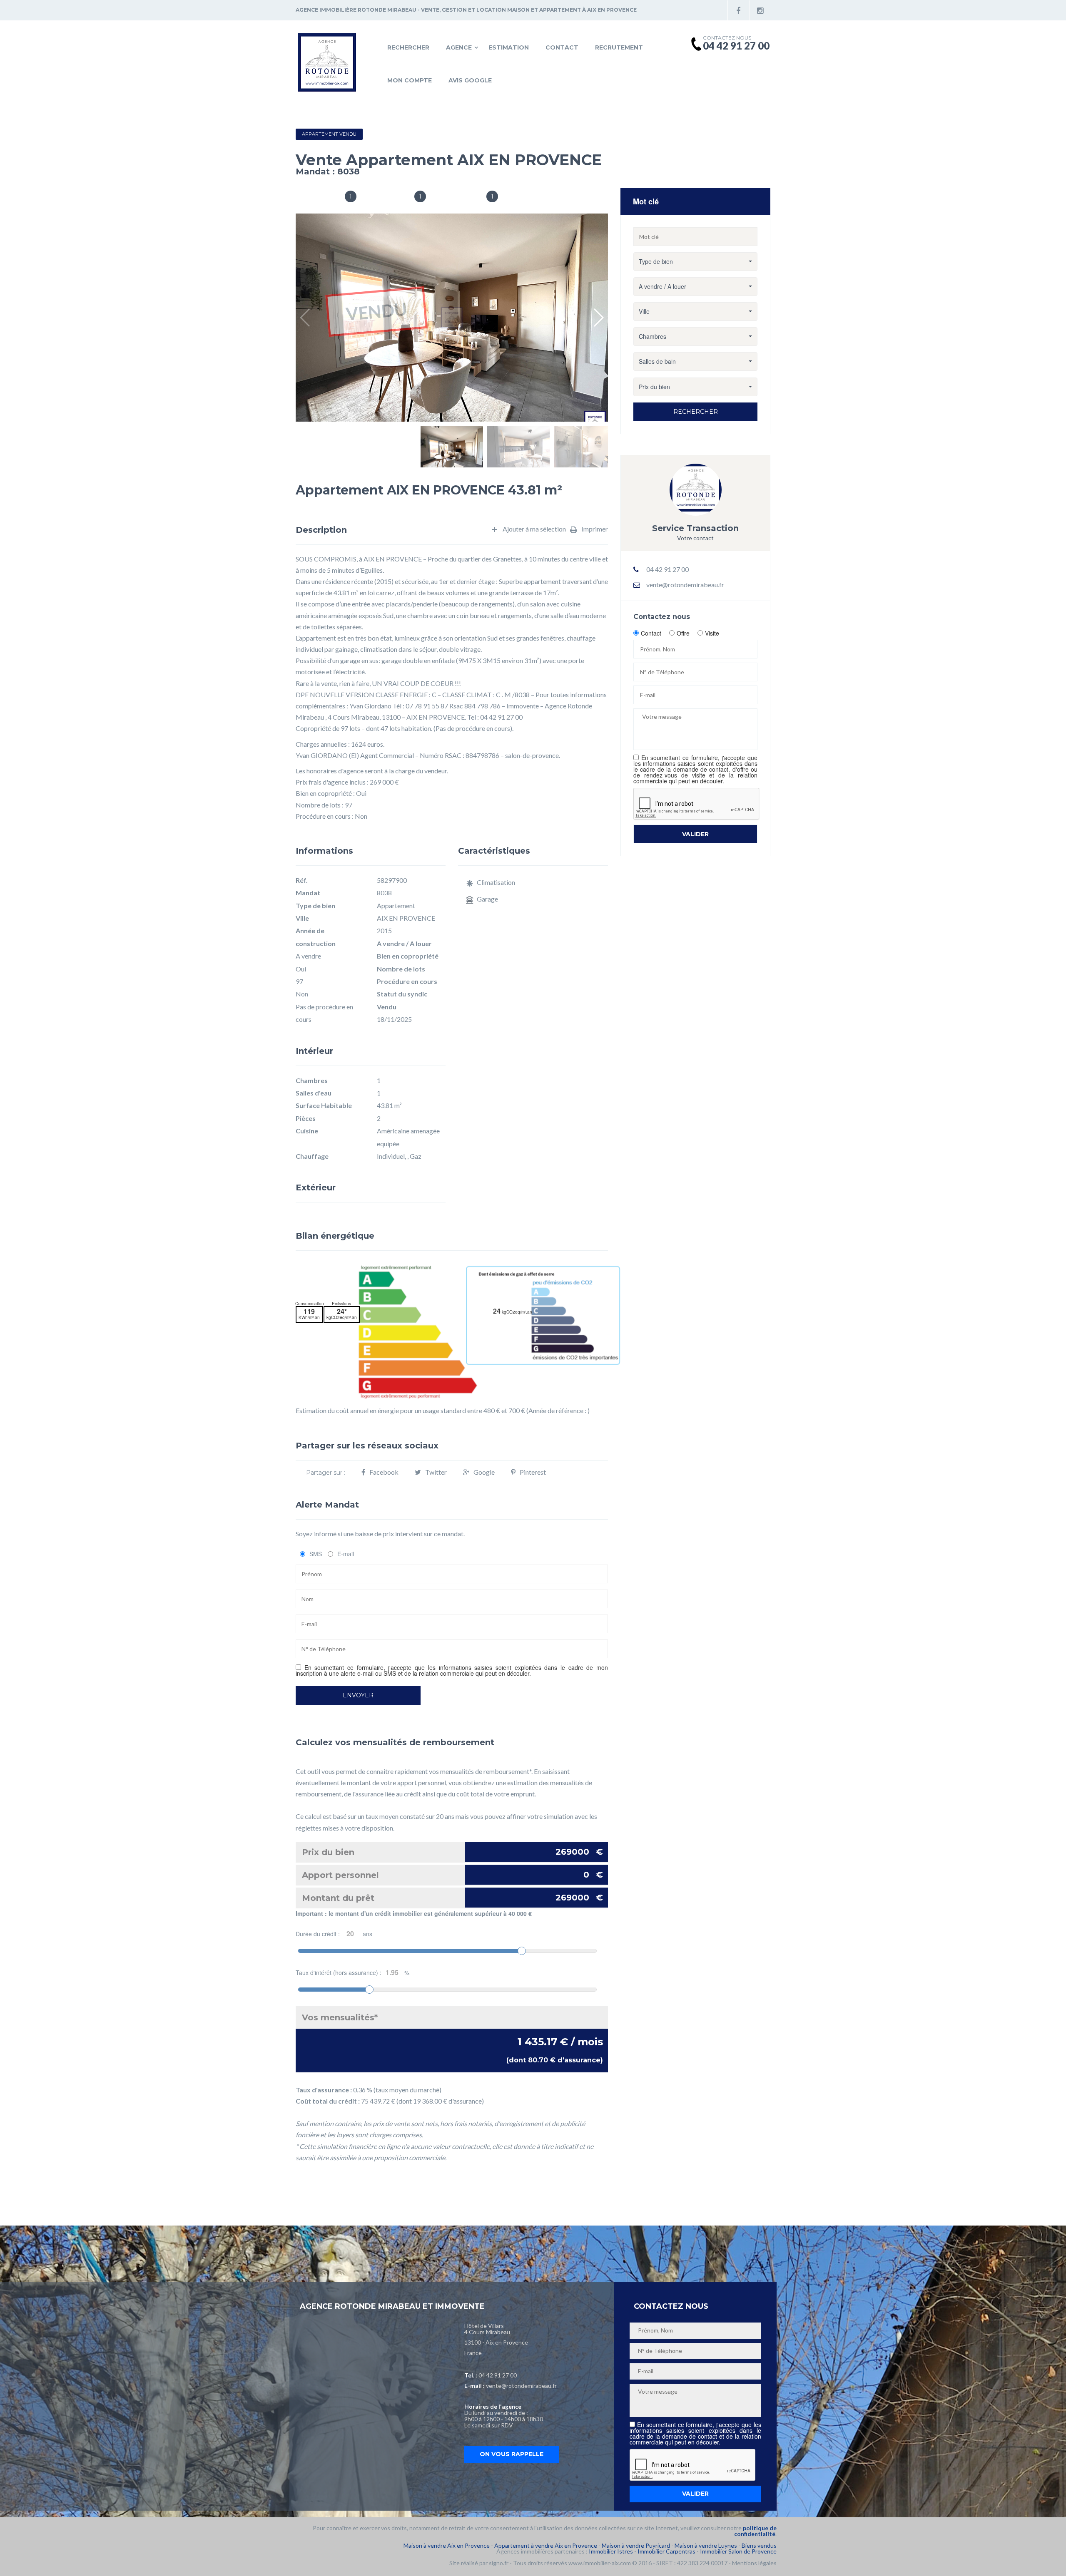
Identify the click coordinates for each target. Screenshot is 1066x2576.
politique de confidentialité (755, 2531)
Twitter (436, 1472)
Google (484, 1472)
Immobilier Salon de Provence (738, 2551)
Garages (468, 197)
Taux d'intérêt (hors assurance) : (352, 1972)
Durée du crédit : (334, 1934)
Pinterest (533, 1472)
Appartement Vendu (329, 134)
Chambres (392, 197)
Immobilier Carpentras (666, 2551)
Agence (459, 47)
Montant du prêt (452, 1898)
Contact (562, 47)
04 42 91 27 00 (498, 2375)
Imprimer (595, 529)
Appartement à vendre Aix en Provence (546, 2545)
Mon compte (410, 80)
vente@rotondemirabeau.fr (685, 585)
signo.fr (499, 2563)
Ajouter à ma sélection (534, 529)
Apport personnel (452, 1875)
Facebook (384, 1472)
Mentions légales (754, 2563)
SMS (316, 1554)
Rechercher (408, 47)
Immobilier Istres (611, 2551)
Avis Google (470, 80)
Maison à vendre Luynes (706, 2545)
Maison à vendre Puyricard (636, 2545)
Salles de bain (317, 197)
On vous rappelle (512, 2454)
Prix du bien (452, 1852)
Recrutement (619, 47)
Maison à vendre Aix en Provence (447, 2545)
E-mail (346, 1554)
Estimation (509, 47)
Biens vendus (759, 2545)
